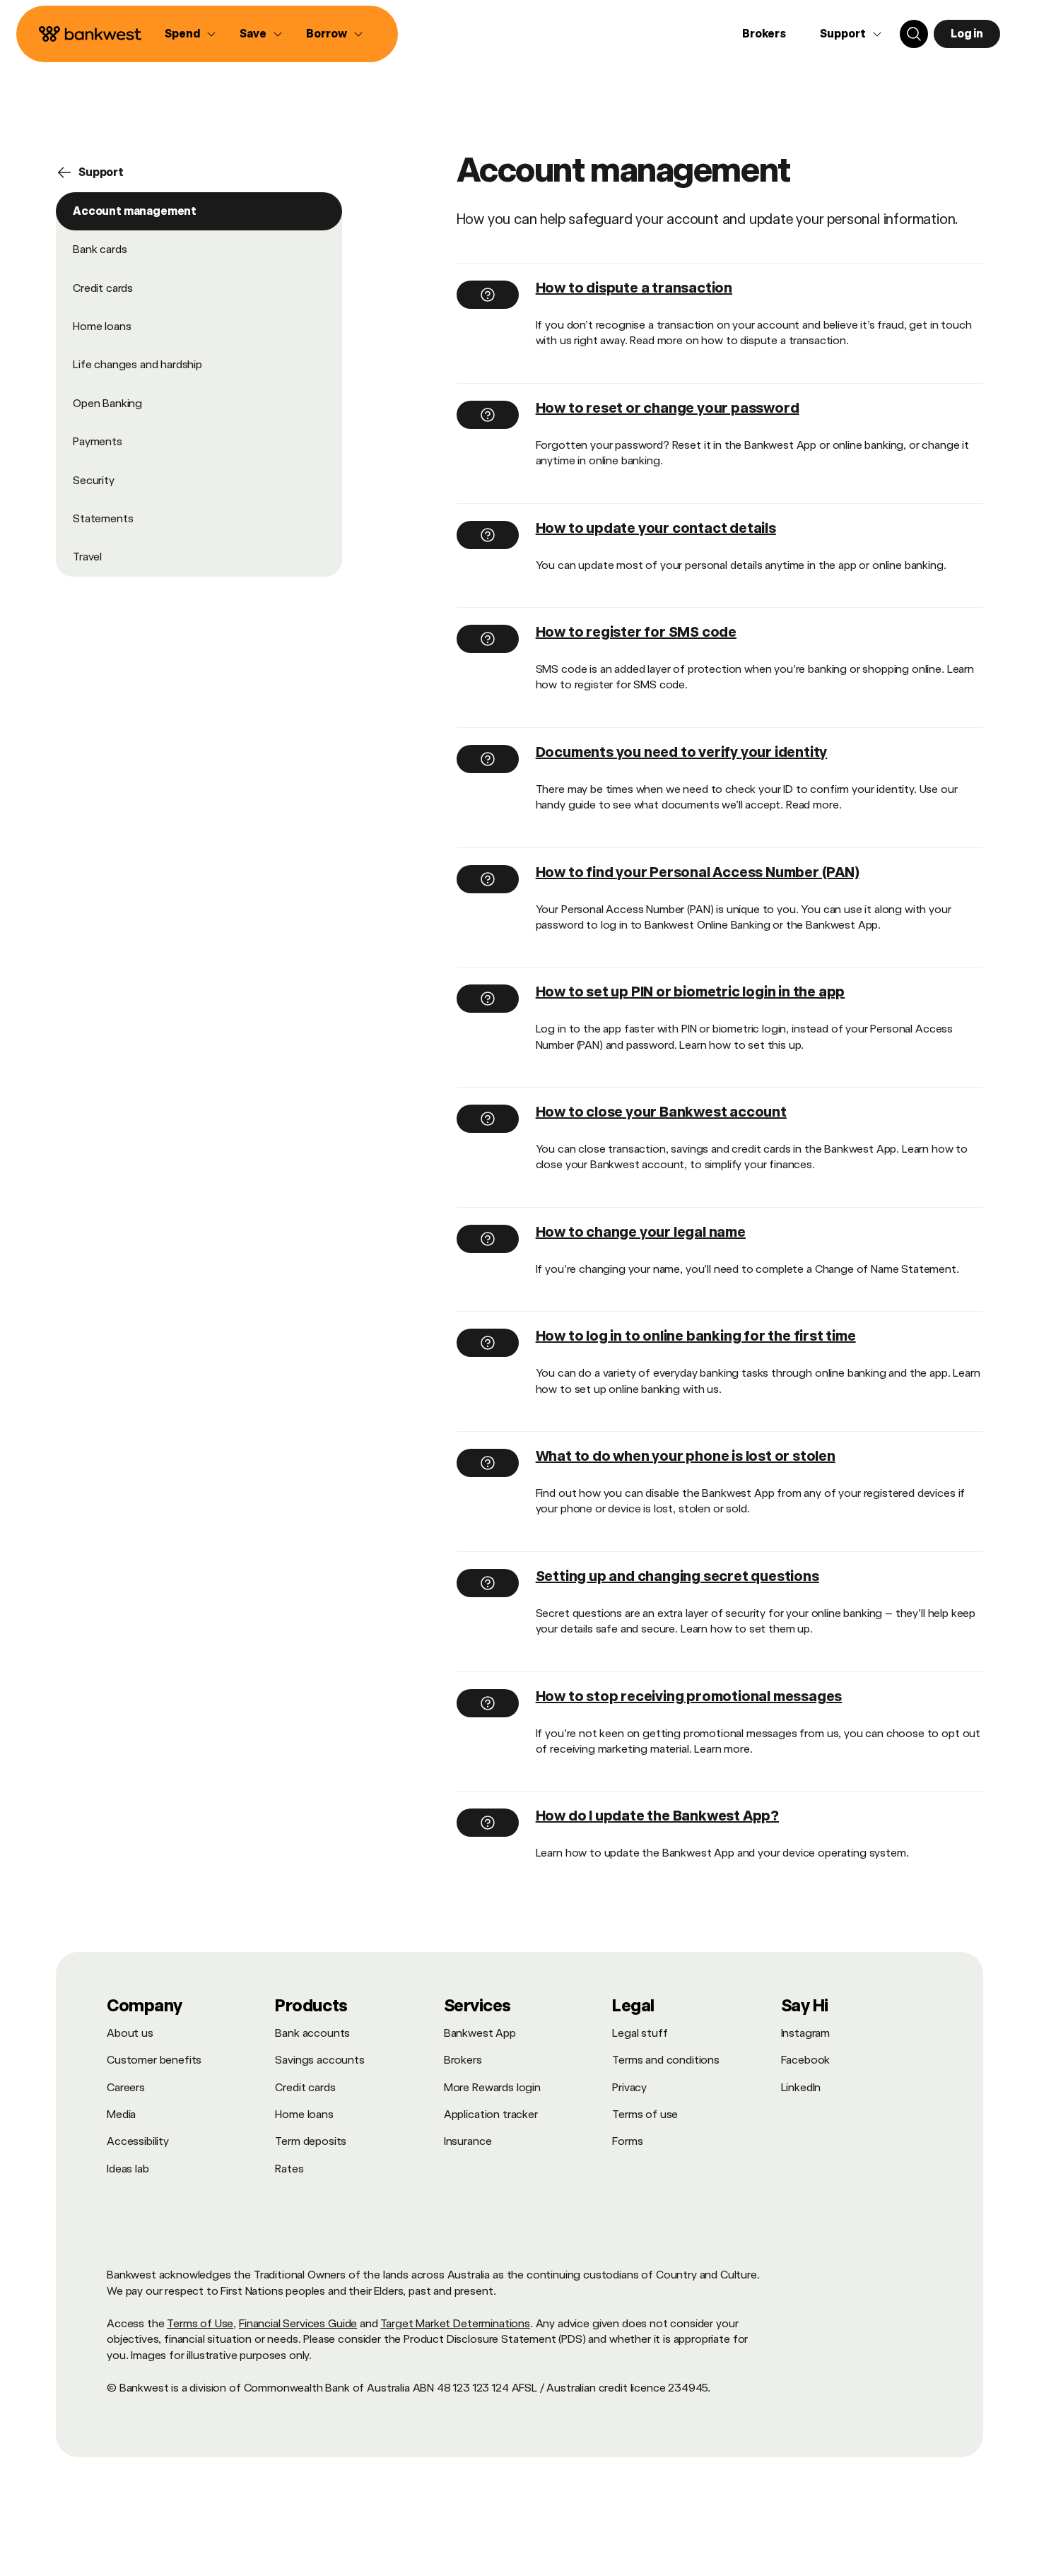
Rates (289, 2169)
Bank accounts (312, 2033)
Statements (103, 518)
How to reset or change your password (668, 408)
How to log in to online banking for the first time (696, 1336)
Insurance (468, 2141)
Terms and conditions (666, 2060)
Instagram (806, 2033)
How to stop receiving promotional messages (689, 1696)
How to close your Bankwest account (661, 1112)
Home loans (102, 326)
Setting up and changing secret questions (677, 1576)
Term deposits (311, 2141)
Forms (627, 2141)
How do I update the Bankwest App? (657, 1816)
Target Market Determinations (455, 2323)
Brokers (764, 34)
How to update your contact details (656, 528)
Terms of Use (200, 2323)
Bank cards (100, 249)
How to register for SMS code (636, 632)
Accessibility (138, 2141)
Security (94, 480)
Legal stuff (640, 2033)
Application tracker (491, 2114)
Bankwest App (480, 2033)
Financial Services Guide (298, 2323)
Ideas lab (128, 2169)
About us (130, 2033)
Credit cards (103, 288)
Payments (98, 441)
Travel (87, 557)
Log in (967, 34)
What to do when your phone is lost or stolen (686, 1456)
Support (101, 172)
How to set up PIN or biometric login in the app (691, 992)
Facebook (806, 2060)
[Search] (914, 34)
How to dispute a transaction (634, 288)
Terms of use (645, 2114)
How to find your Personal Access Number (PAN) (698, 872)
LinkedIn (801, 2087)
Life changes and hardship (137, 365)
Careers (126, 2087)
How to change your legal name (641, 1232)
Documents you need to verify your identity (682, 752)
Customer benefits (154, 2060)
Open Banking (107, 403)
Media (121, 2114)
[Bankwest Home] (90, 34)
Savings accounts (319, 2060)
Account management (135, 211)
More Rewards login (492, 2087)
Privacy (629, 2087)
